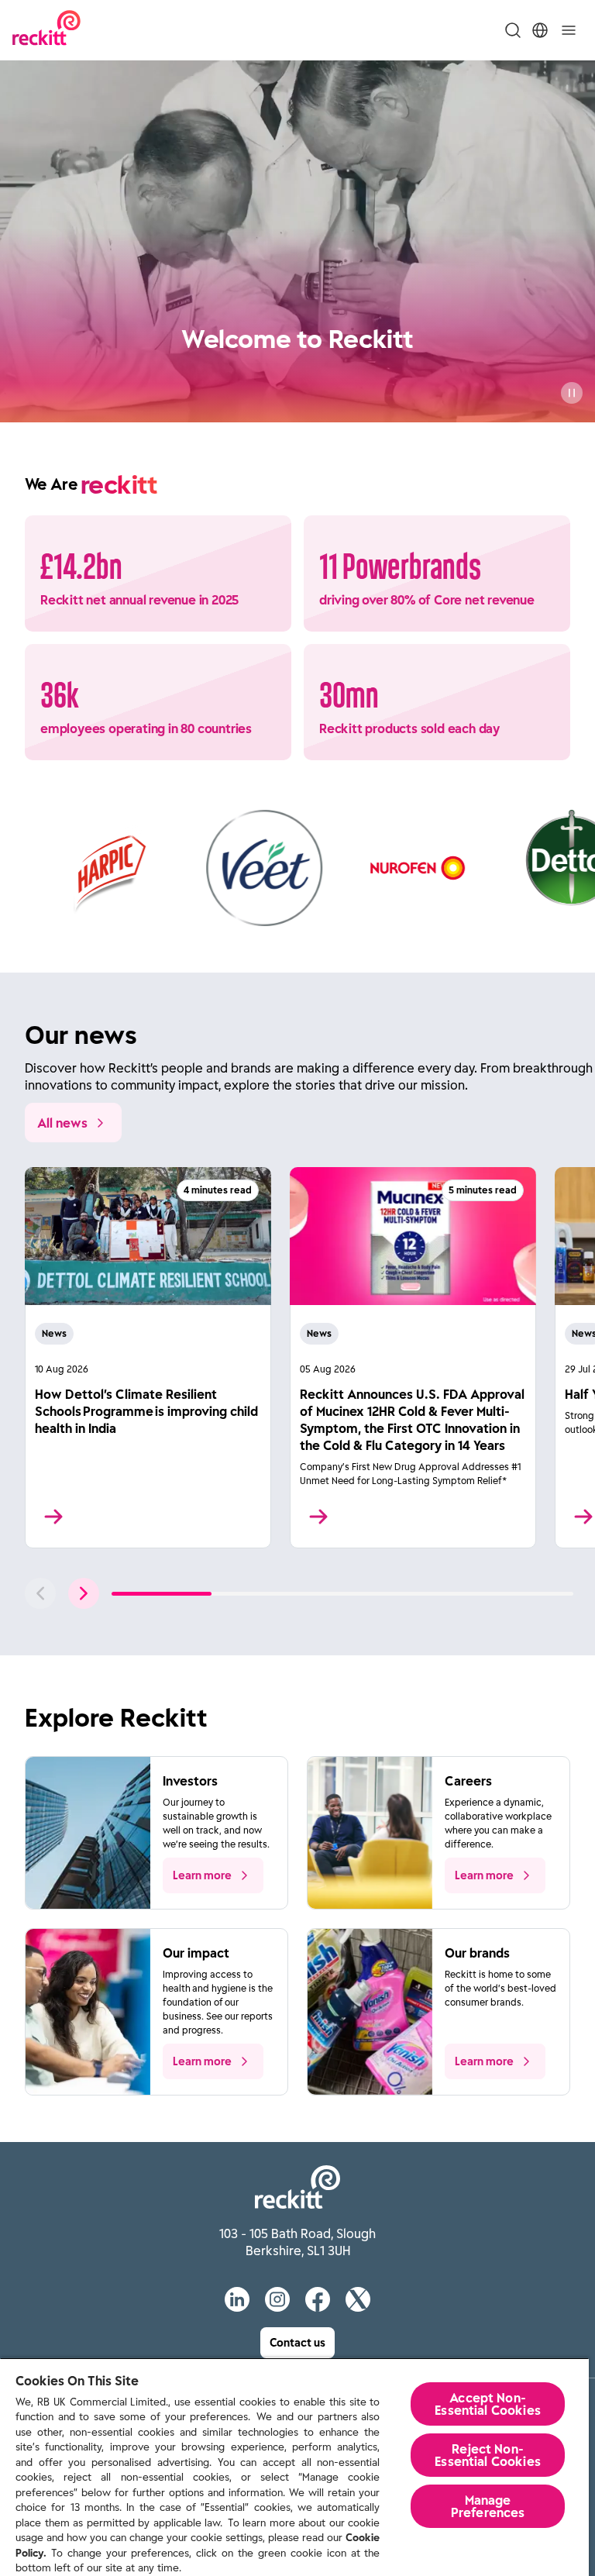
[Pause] (572, 393)
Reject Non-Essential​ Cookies (488, 2455)
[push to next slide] (84, 1593)
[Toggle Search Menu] (513, 30)
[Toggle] (569, 30)
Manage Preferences (488, 2506)
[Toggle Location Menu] (540, 30)
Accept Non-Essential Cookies (488, 2404)
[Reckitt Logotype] (46, 30)
